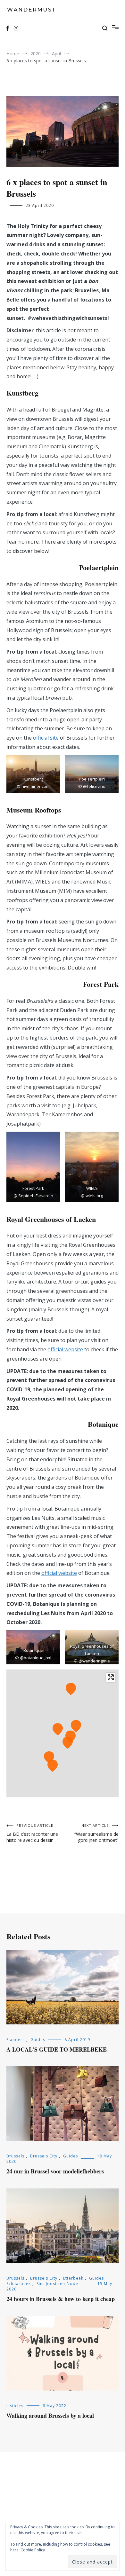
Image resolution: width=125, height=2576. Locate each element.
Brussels (15, 2156)
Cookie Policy (33, 2550)
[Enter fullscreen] (111, 1677)
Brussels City (44, 2156)
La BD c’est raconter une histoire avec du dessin (32, 1833)
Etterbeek (73, 2278)
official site (46, 738)
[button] (33, 774)
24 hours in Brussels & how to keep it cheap (61, 2299)
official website (65, 1349)
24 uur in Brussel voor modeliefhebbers (55, 2171)
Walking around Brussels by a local (50, 2415)
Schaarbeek (19, 2284)
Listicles (15, 2406)
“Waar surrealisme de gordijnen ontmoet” (96, 1833)
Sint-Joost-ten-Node (57, 2284)
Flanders (16, 2040)
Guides (38, 2040)
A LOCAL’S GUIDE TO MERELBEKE (57, 2049)
